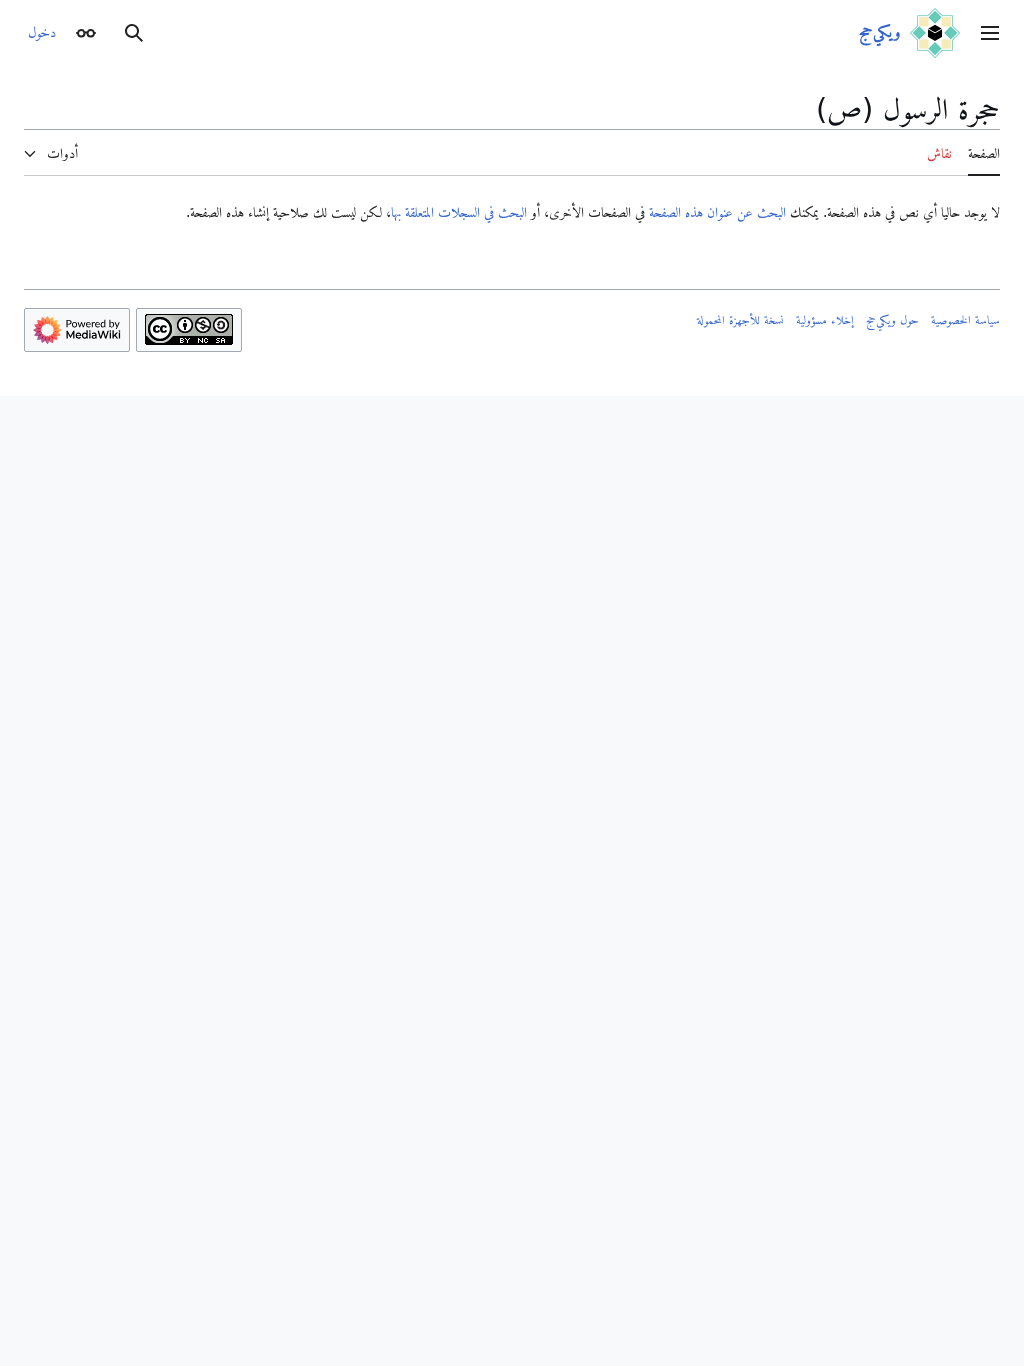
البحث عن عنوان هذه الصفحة (717, 212)
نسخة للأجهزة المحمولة (740, 320)
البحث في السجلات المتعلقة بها (459, 212)
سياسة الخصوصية (965, 320)
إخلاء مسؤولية (825, 320)
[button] (990, 33)
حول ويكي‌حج (892, 320)
